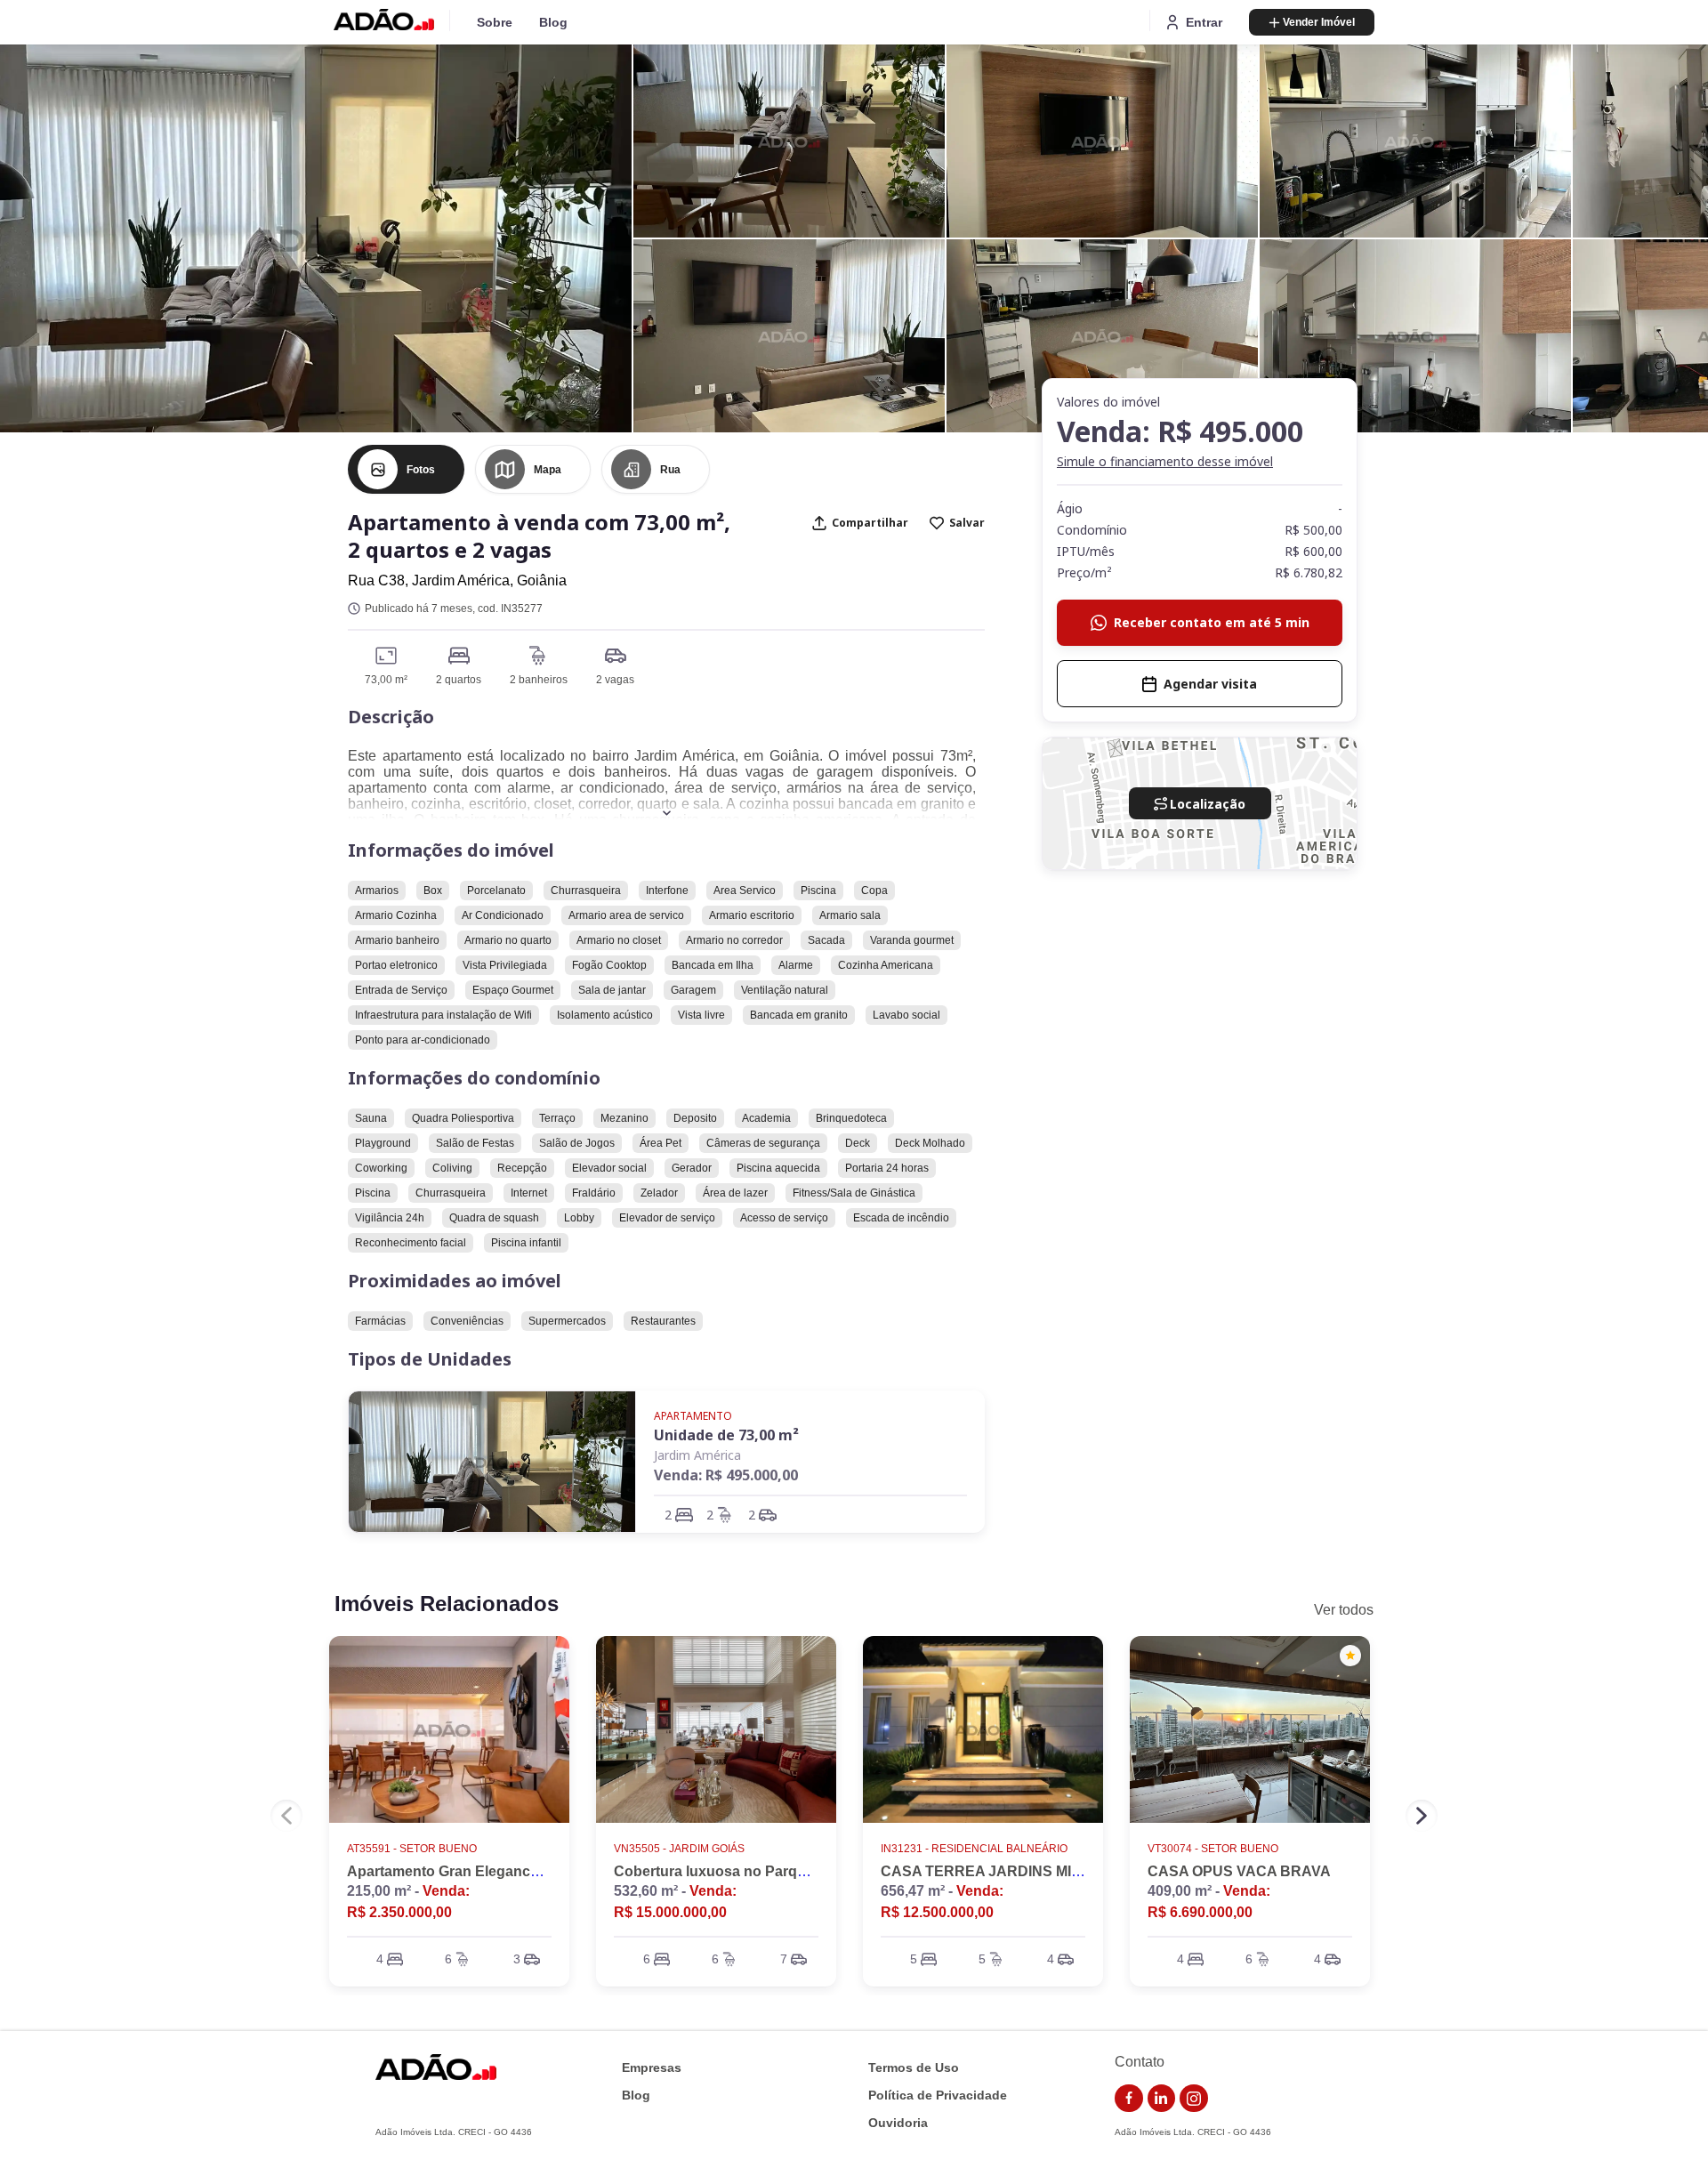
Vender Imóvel (1319, 22)
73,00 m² (386, 680)
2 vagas (615, 680)
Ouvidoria (898, 2123)
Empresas (652, 2068)
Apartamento (693, 1416)
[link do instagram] (1194, 2099)
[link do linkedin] (1162, 2099)
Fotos (421, 470)
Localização (1208, 804)
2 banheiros (539, 680)
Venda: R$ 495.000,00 (726, 1475)
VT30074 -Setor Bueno (1213, 1849)
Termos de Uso (914, 2068)
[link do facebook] (1129, 2099)
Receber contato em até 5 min (1212, 622)
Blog (553, 22)
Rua (670, 470)
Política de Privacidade (938, 2096)
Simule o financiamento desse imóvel (1165, 461)
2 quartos (459, 680)
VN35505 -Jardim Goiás (679, 1849)
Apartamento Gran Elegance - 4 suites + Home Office (524, 1871)
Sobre (495, 22)
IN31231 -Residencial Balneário (974, 1849)
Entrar (1204, 22)
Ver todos (1344, 1610)
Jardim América (697, 1455)
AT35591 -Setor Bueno (412, 1849)
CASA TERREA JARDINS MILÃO (991, 1871)
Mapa (548, 470)
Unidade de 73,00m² (726, 1435)
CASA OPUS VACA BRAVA (1239, 1871)
